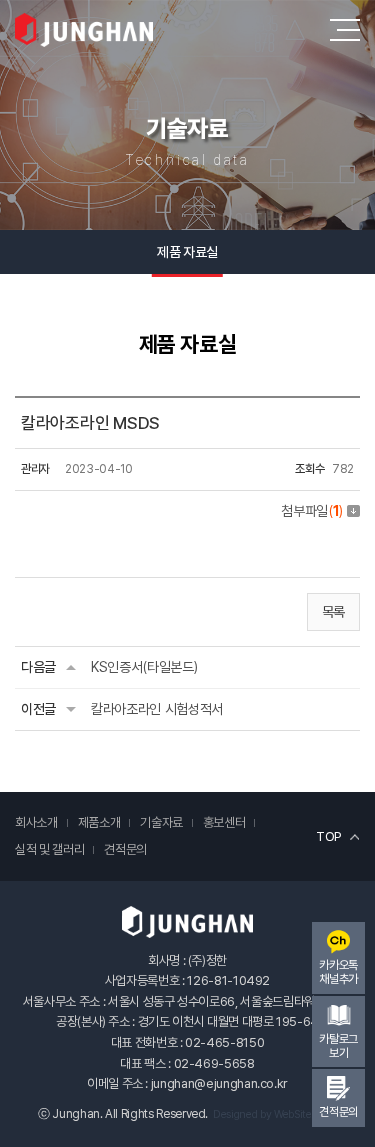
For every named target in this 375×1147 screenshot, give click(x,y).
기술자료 (161, 822)
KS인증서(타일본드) (144, 667)
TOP (329, 836)
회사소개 (36, 822)
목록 (333, 612)
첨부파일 (312, 511)
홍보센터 (224, 822)
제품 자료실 (187, 252)
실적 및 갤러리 (49, 849)
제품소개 (99, 822)
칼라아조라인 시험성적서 (157, 709)
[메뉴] (345, 30)
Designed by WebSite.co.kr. (275, 1114)
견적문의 (125, 849)
